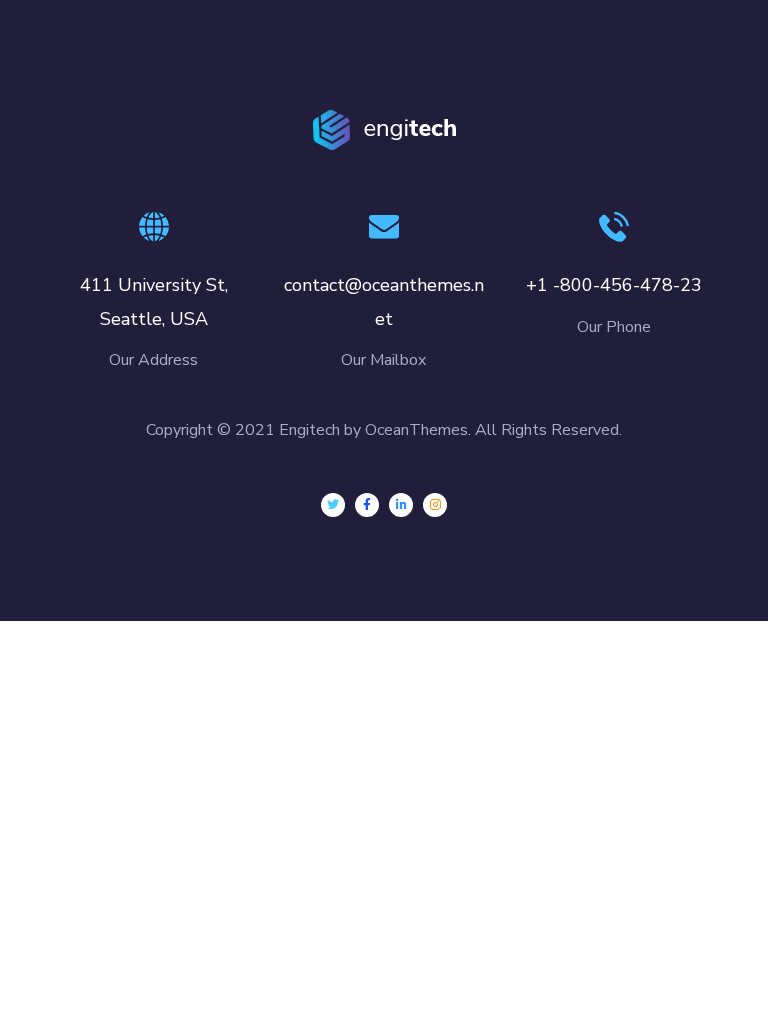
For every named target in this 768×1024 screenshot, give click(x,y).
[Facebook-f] (367, 505)
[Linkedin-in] (401, 505)
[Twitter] (333, 505)
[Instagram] (435, 505)
